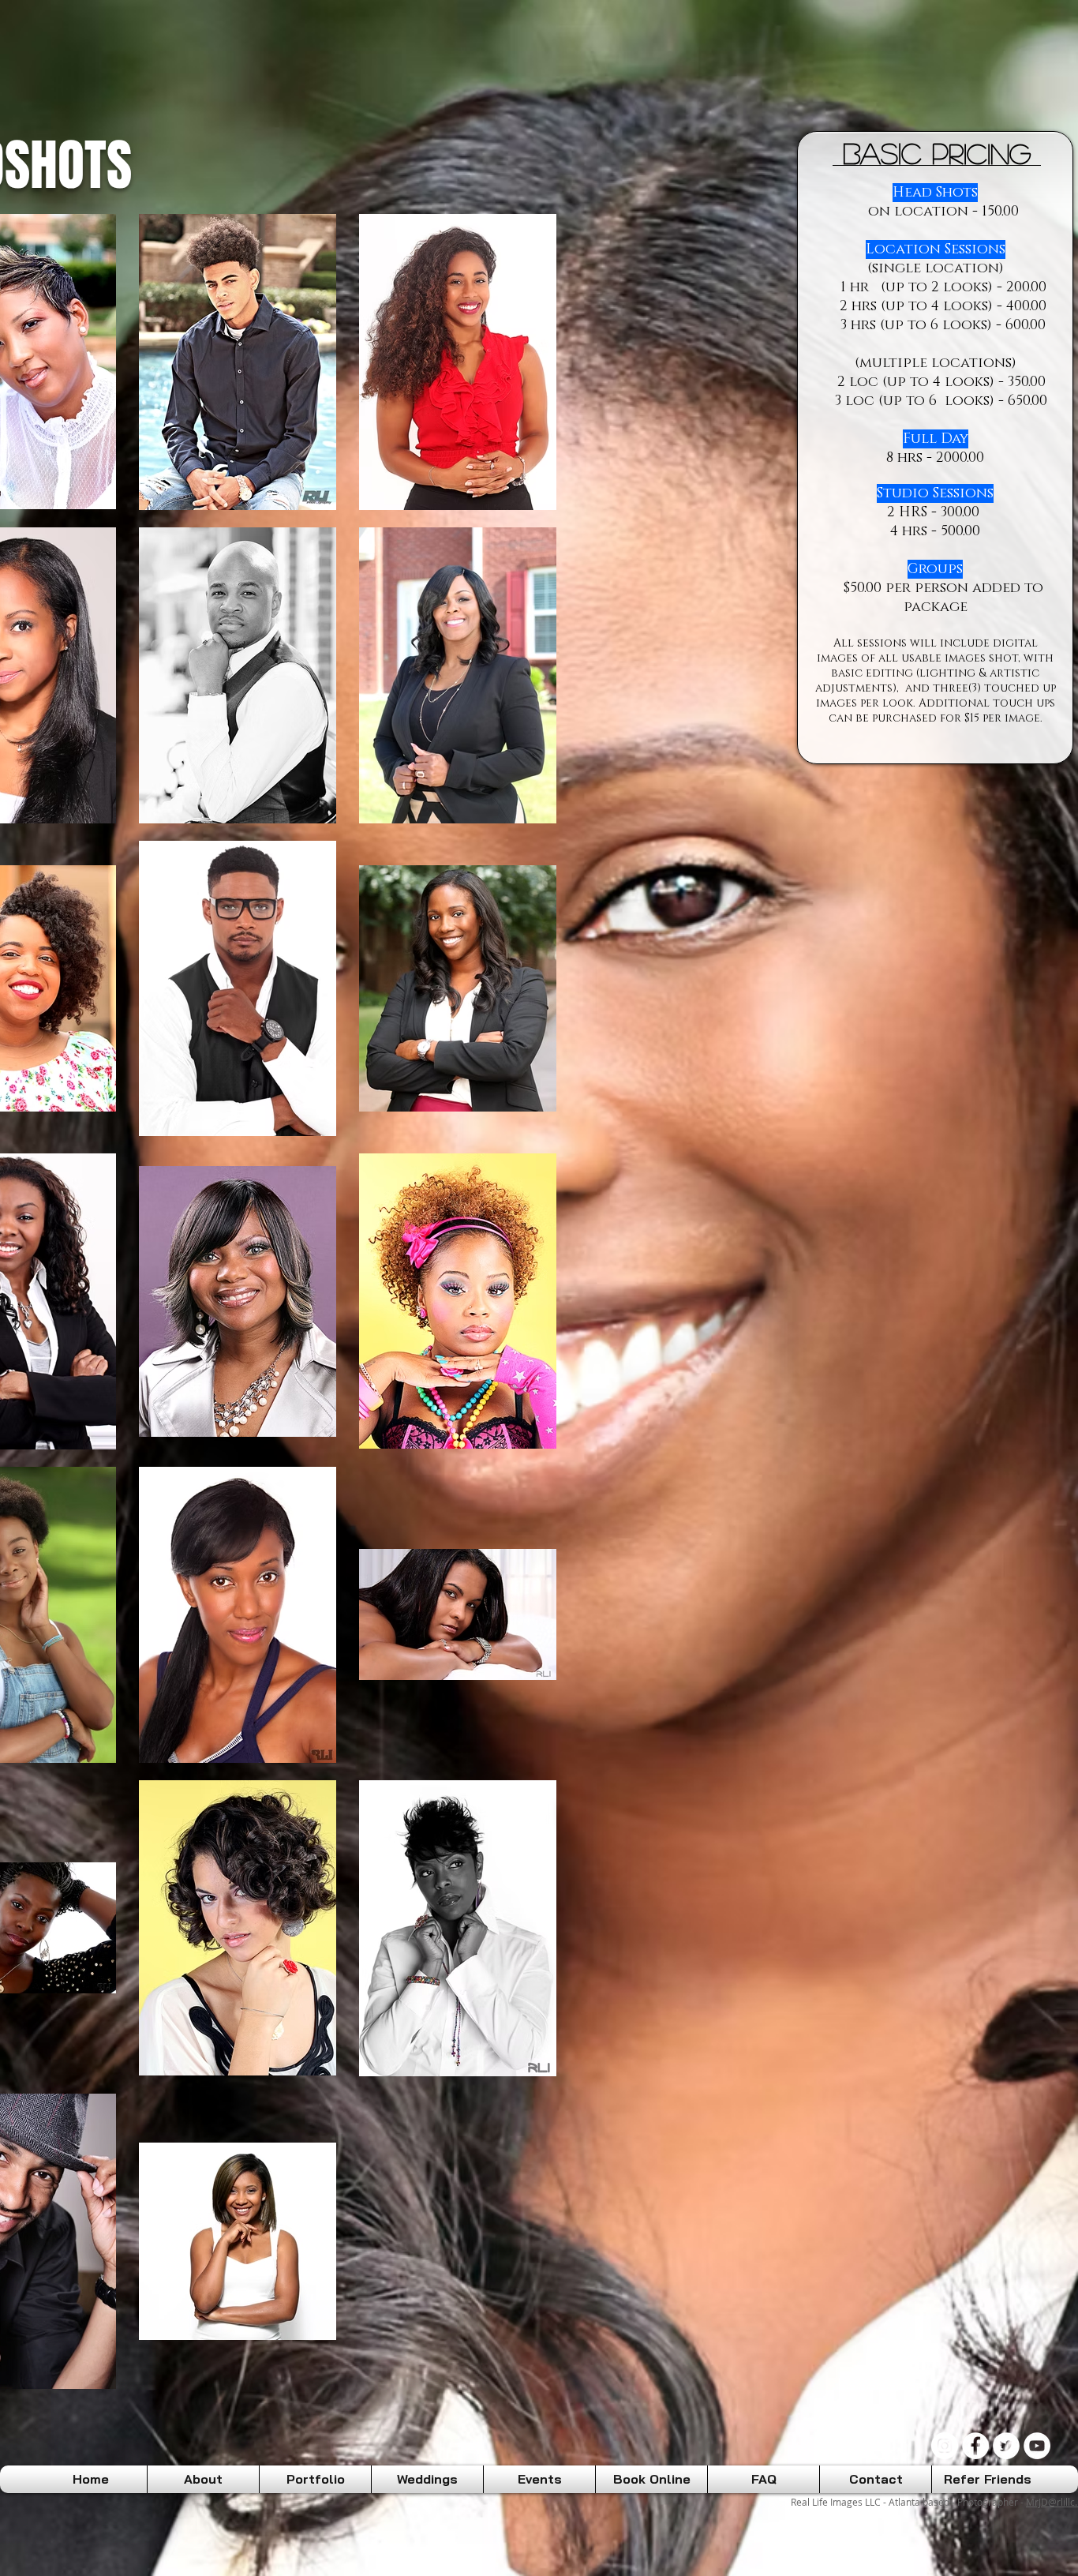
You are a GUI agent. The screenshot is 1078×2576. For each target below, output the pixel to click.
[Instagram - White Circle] (945, 2446)
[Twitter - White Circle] (1006, 2446)
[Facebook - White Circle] (975, 2446)
